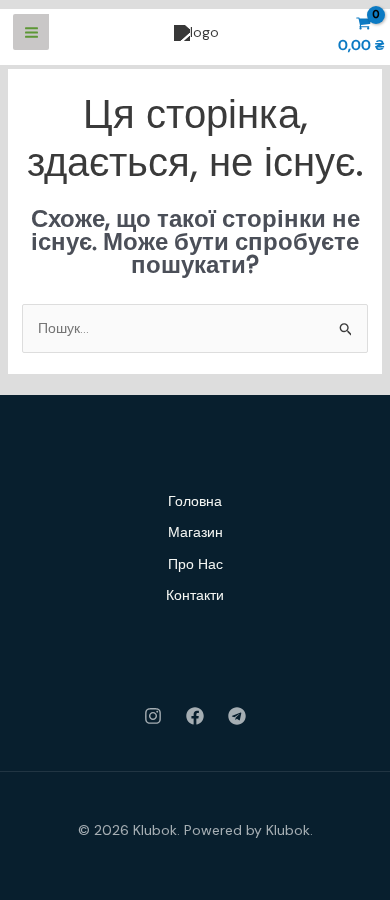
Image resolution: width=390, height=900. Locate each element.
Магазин (195, 532)
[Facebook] (195, 716)
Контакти (195, 595)
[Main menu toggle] (31, 32)
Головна (195, 501)
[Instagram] (153, 716)
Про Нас (195, 564)
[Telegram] (237, 716)
